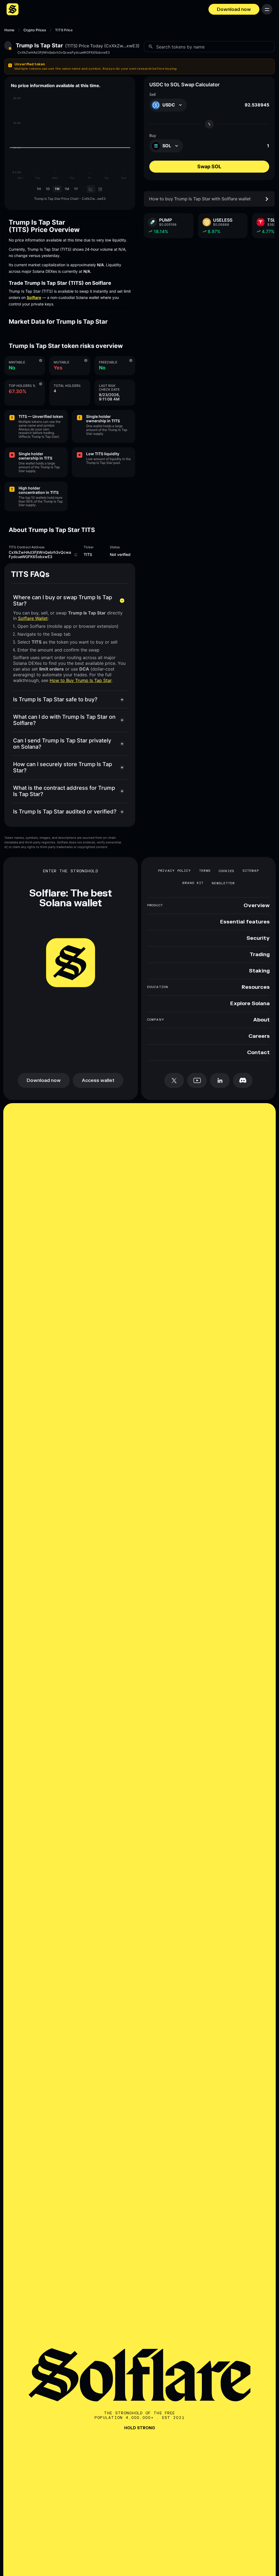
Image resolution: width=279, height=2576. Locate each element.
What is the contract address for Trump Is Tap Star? (64, 791)
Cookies (227, 871)
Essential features (245, 922)
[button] (139, 66)
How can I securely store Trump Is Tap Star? (63, 767)
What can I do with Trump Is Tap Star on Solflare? (64, 720)
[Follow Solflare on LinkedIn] (220, 1080)
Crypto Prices (35, 30)
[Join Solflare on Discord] (243, 1080)
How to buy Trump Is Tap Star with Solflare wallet (200, 199)
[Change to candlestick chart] (100, 189)
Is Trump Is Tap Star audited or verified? (65, 812)
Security (258, 938)
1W (57, 189)
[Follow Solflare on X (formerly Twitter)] (174, 1080)
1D (48, 189)
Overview (257, 906)
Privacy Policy (175, 871)
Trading (260, 955)
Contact (258, 1053)
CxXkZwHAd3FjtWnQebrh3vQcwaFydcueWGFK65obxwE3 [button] (64, 53)
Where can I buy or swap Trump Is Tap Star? (63, 600)
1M (67, 189)
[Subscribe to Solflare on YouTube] (197, 1080)
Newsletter (223, 883)
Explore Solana (250, 1004)
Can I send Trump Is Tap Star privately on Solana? (62, 744)
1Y (76, 189)
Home (9, 30)
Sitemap (251, 871)
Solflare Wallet (33, 618)
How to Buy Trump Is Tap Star (81, 680)
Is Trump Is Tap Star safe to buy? (55, 699)
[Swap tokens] (209, 124)
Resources (256, 987)
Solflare (34, 297)
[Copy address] (76, 555)
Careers (259, 1036)
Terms (205, 871)
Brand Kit (193, 883)
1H (39, 189)
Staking (259, 971)
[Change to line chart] (91, 189)
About (261, 1020)
